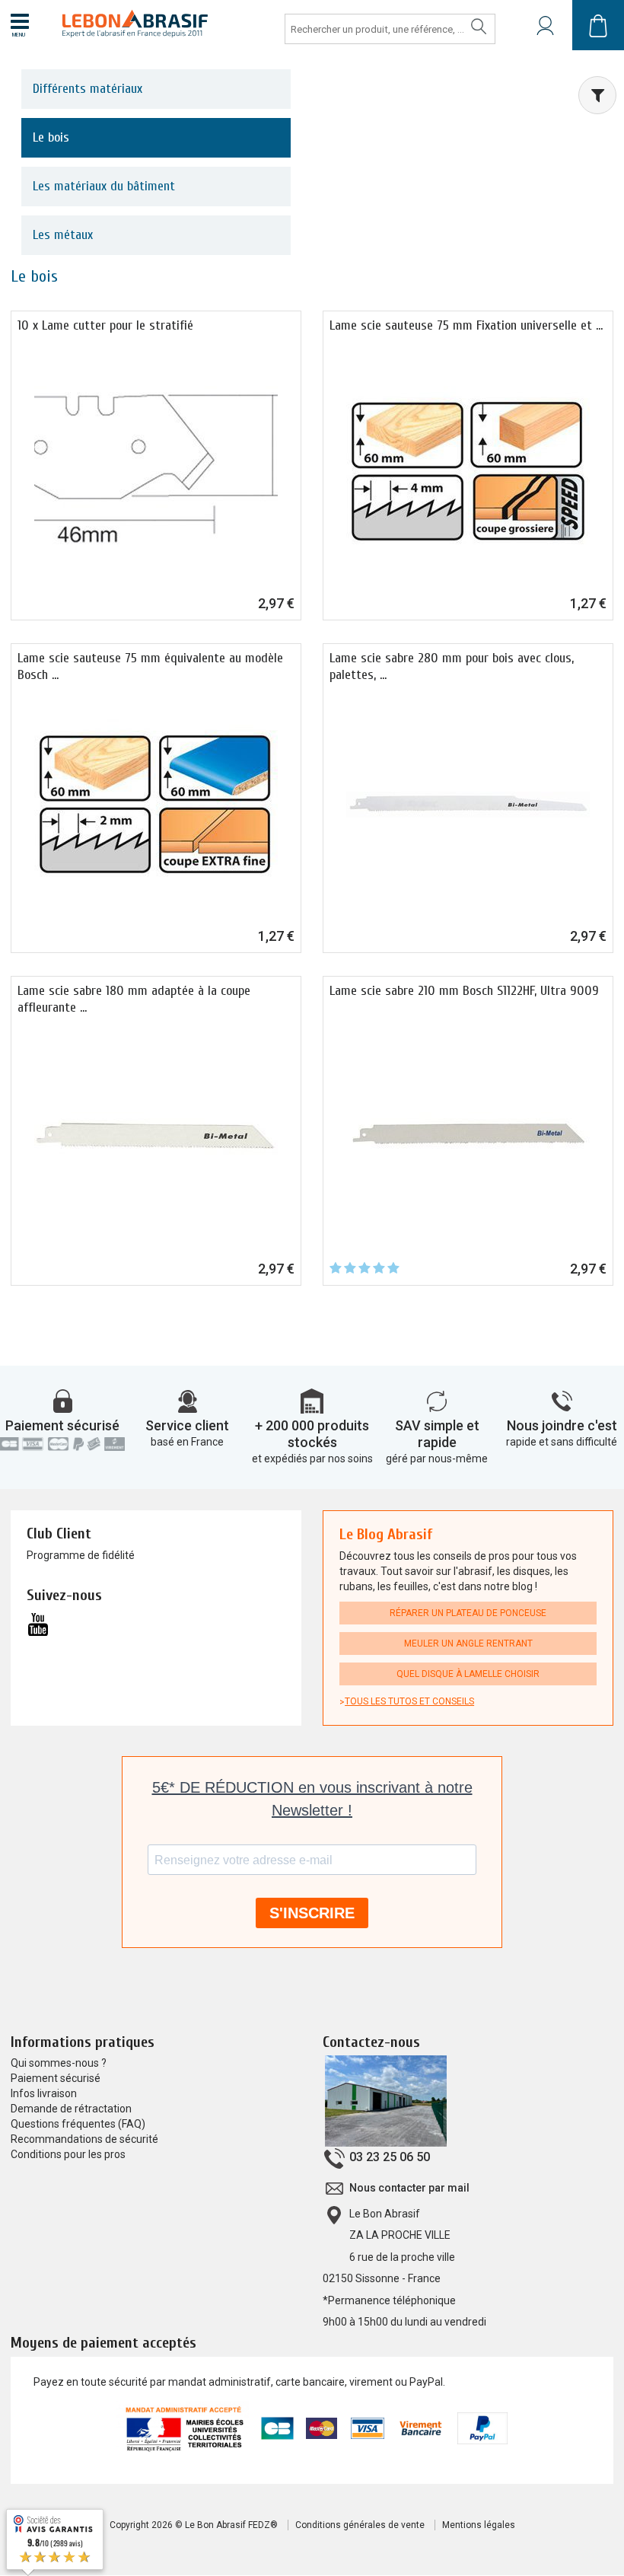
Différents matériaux (88, 89)
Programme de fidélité (81, 1555)
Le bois (51, 137)
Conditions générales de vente (360, 2525)
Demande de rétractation (71, 2109)
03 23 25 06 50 (390, 2157)
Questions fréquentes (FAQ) (78, 2124)
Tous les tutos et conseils (409, 1701)
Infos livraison (44, 2093)
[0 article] (598, 25)
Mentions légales (479, 2525)
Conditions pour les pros (68, 2154)
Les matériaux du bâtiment (104, 186)
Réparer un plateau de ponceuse (468, 1613)
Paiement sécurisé (62, 1425)
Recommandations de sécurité (84, 2139)
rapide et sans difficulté (562, 1442)
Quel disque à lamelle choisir (468, 1674)
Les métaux (63, 235)
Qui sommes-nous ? (59, 2063)
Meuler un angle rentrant (468, 1643)
